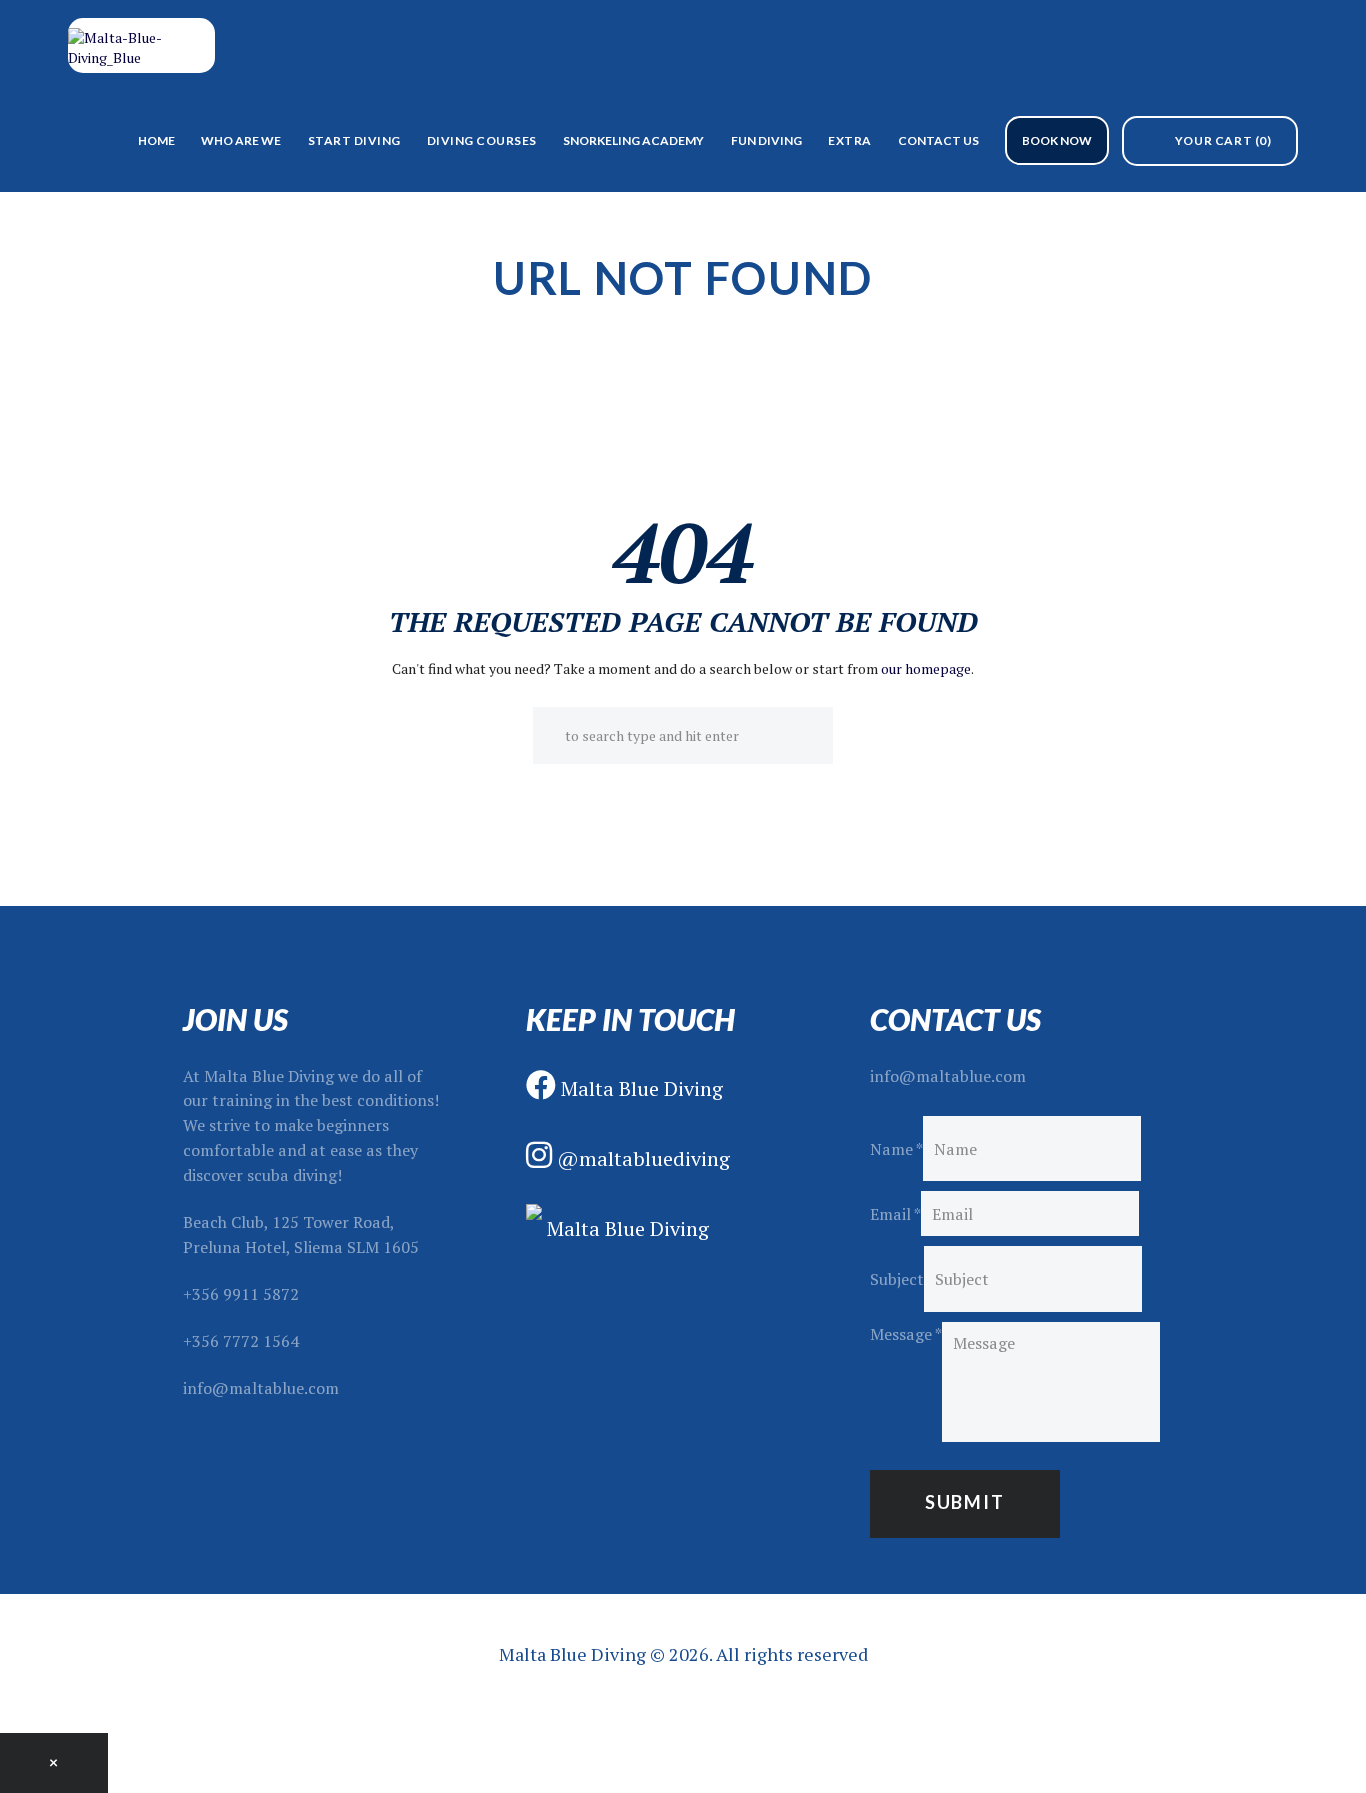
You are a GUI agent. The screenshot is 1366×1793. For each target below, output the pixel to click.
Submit (965, 1502)
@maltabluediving (641, 1158)
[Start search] (548, 735)
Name (896, 1149)
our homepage (926, 668)
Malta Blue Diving (639, 1088)
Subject (897, 1279)
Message (906, 1334)
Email (895, 1214)
